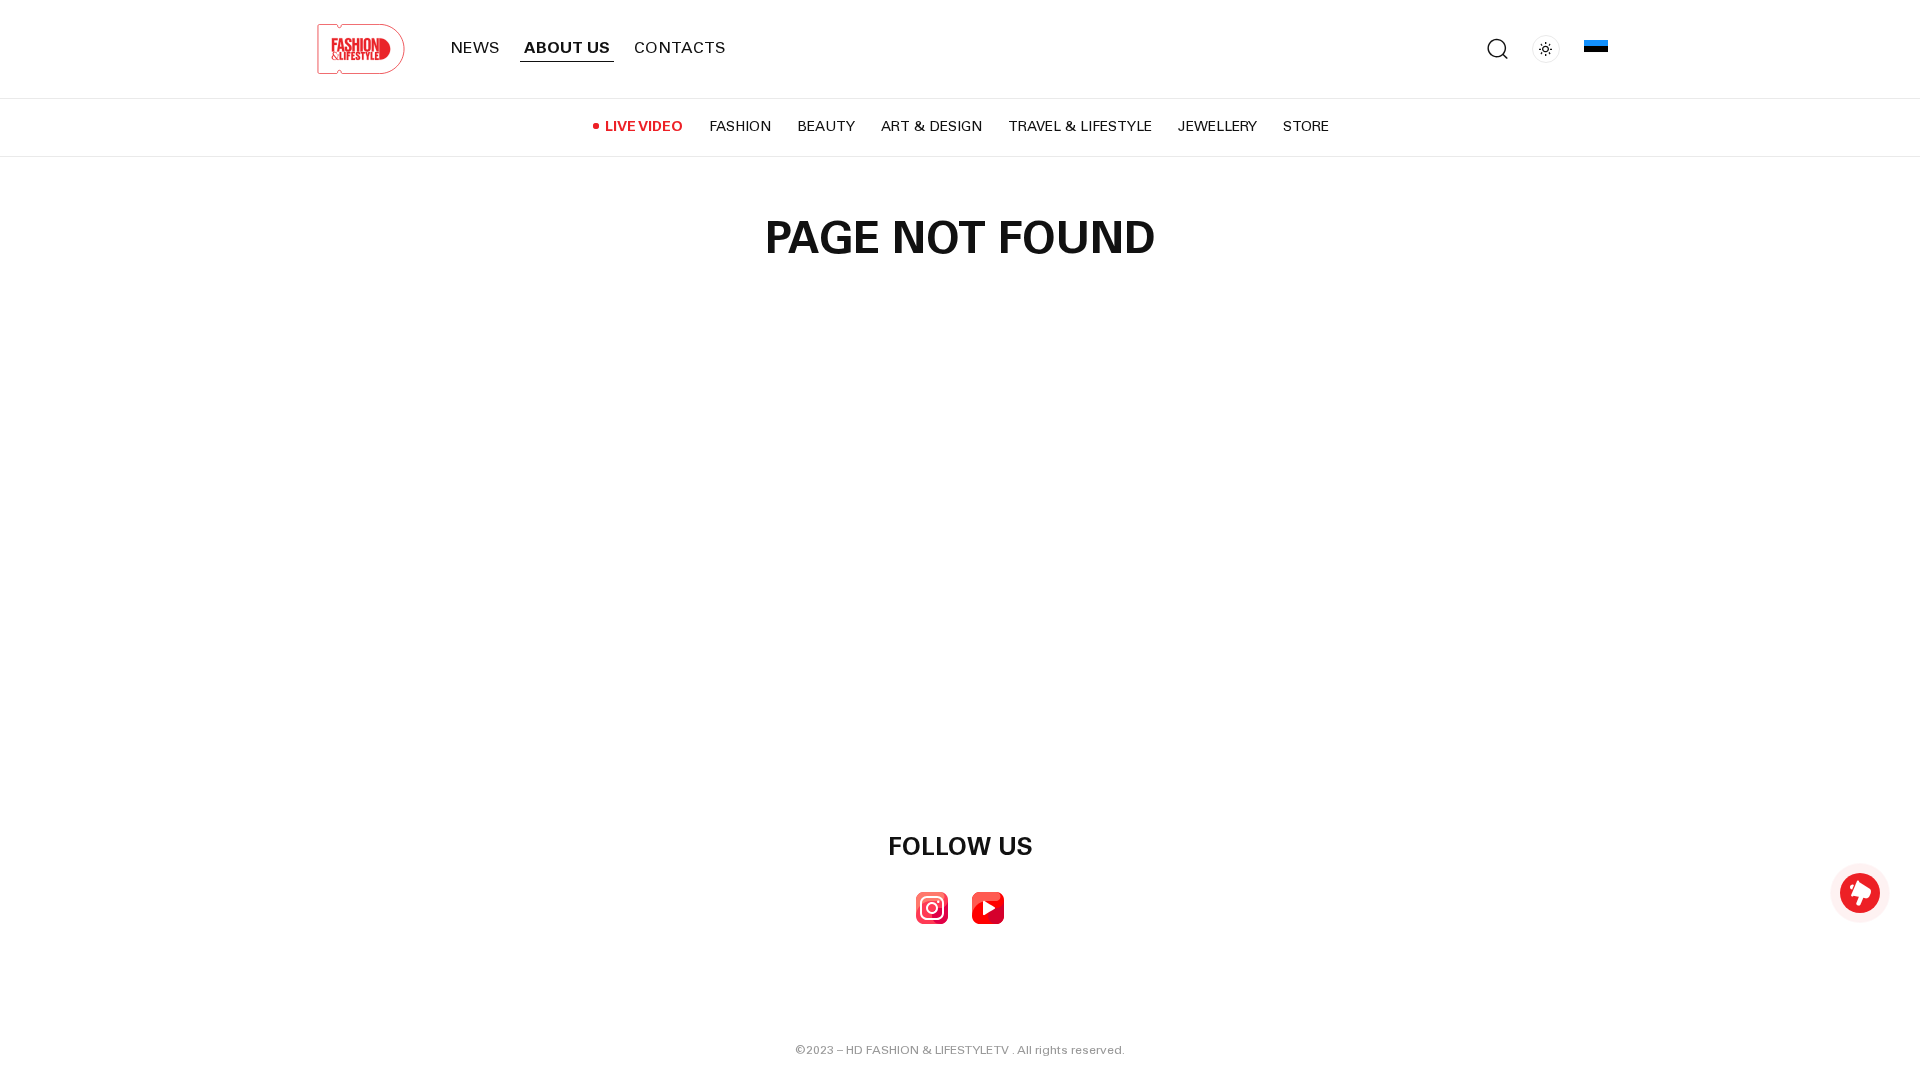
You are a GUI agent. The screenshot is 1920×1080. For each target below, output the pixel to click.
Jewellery (1217, 128)
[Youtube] (988, 908)
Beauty (826, 128)
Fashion (740, 128)
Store (1306, 128)
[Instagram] (932, 908)
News (475, 49)
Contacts (680, 49)
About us (567, 49)
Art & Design (931, 128)
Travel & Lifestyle (1080, 128)
